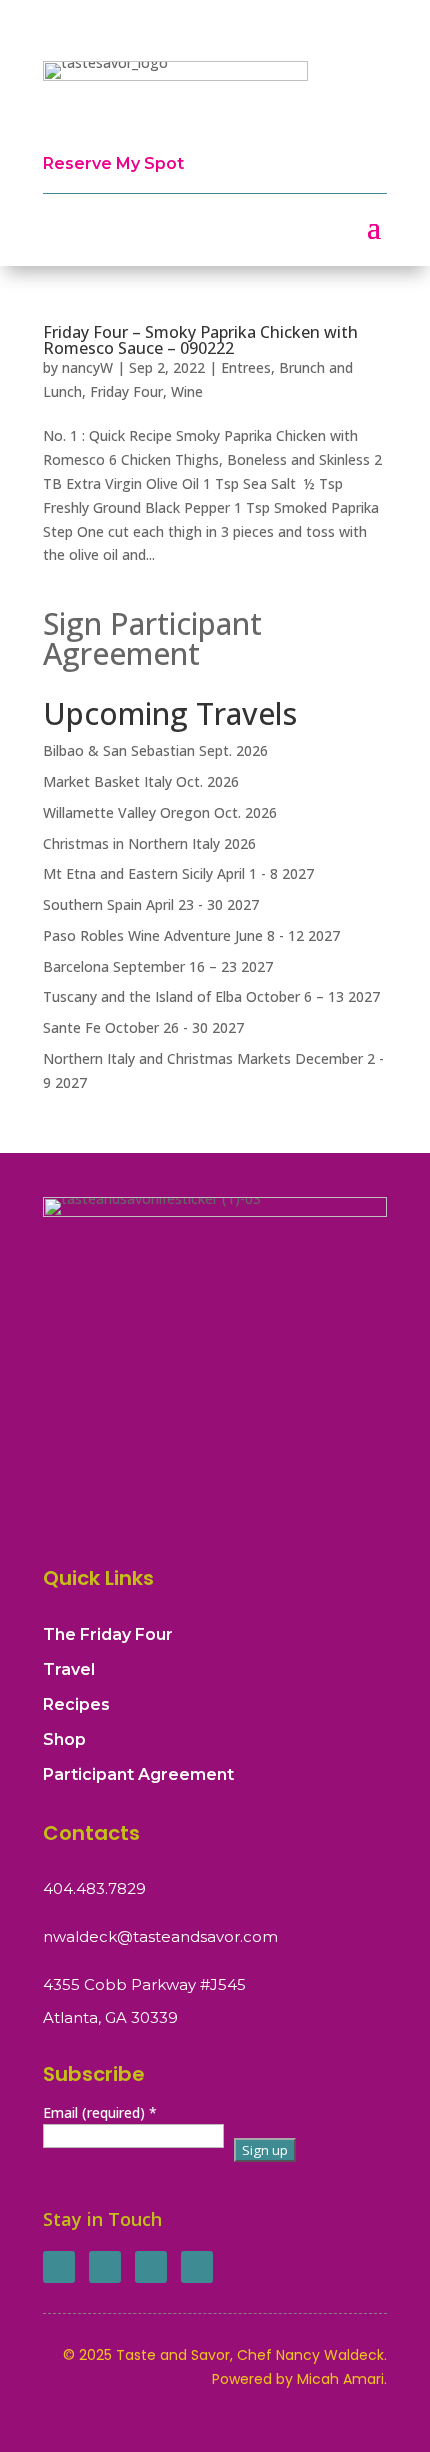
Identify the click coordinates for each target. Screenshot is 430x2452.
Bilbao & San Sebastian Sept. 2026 (155, 750)
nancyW (87, 367)
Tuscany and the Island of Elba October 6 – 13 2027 (211, 996)
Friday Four (126, 391)
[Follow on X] (105, 2267)
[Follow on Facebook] (59, 2267)
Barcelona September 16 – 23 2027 (158, 966)
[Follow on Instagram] (151, 2267)
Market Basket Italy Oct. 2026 (141, 781)
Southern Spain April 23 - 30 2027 (151, 904)
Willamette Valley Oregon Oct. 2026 (160, 812)
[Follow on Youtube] (197, 2267)
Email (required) (100, 2112)
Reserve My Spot (113, 163)
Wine (187, 391)
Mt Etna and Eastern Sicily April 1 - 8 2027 (178, 873)
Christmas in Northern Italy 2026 (149, 843)
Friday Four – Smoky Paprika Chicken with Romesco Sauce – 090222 (200, 340)
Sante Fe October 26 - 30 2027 (143, 1027)
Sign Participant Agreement (152, 638)
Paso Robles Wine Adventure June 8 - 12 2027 (191, 935)
